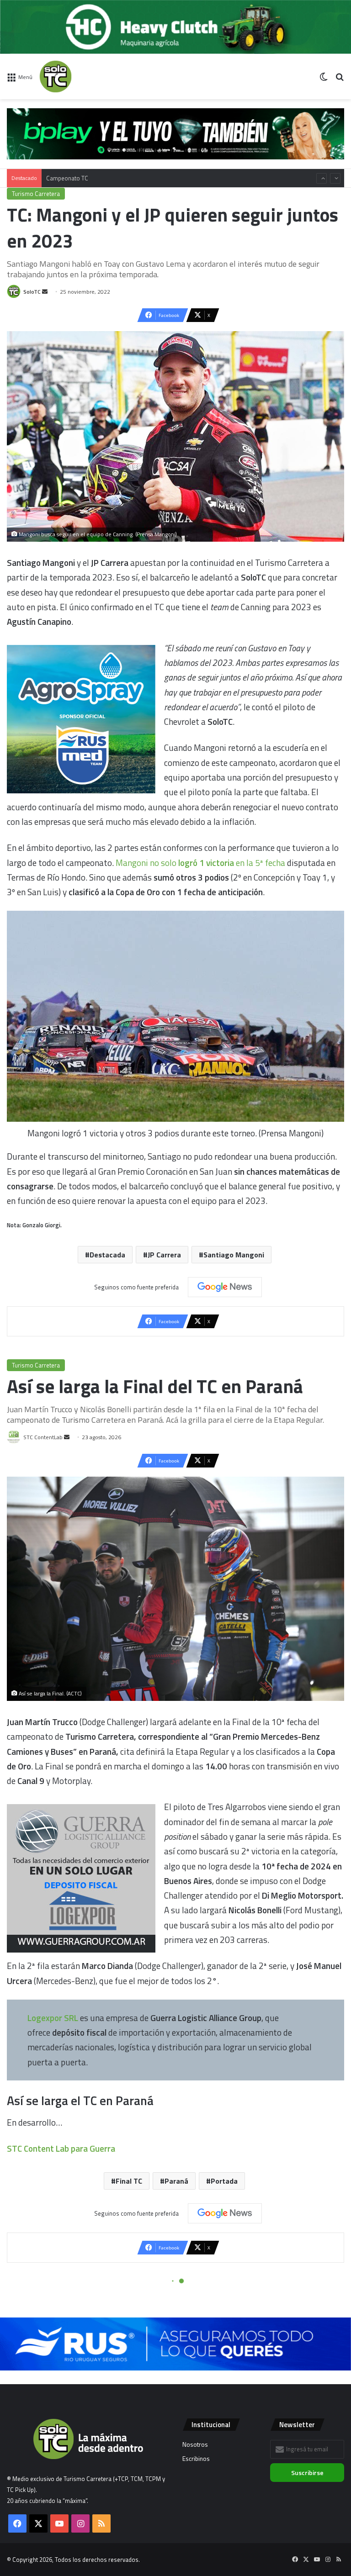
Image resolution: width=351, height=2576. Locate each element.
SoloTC (32, 292)
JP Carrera (164, 1255)
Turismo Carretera (36, 194)
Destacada (107, 1255)
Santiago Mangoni (234, 1255)
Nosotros (195, 2444)
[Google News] (225, 1287)
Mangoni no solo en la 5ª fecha (200, 863)
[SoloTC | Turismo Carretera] (83, 77)
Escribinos (196, 2459)
